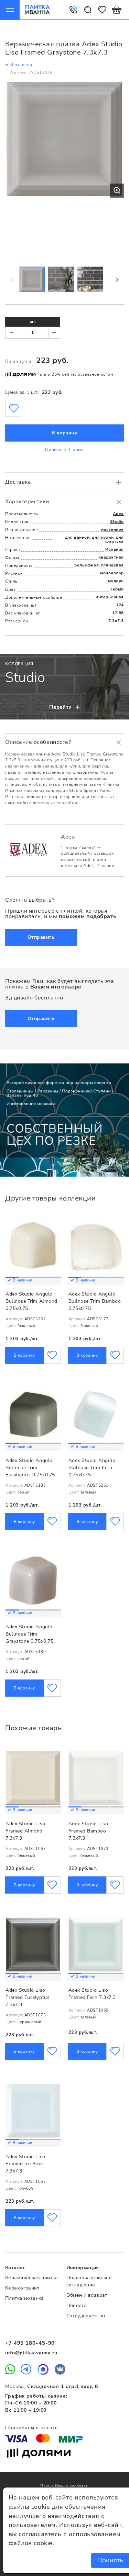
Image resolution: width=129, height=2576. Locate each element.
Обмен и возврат (87, 2295)
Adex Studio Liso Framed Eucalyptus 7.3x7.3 (28, 1997)
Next (117, 280)
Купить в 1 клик (64, 450)
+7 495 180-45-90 (30, 2343)
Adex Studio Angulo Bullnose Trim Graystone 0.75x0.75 (29, 1634)
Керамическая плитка (31, 2278)
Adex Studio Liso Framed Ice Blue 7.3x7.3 (25, 2164)
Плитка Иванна (38, 10)
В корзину (65, 433)
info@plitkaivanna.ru (31, 2353)
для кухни (103, 537)
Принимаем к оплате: (32, 2428)
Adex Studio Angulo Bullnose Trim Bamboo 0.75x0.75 (95, 1301)
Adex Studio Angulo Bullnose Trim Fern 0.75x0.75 (92, 1467)
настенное (112, 529)
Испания (115, 549)
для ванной (77, 537)
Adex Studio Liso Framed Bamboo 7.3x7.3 (88, 1831)
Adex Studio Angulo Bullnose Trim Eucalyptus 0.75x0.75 (30, 1467)
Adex (118, 514)
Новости (77, 2305)
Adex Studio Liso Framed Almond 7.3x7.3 (25, 1831)
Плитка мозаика (25, 2298)
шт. (33, 321)
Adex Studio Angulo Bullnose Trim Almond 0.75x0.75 (31, 1301)
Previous (12, 280)
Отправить (41, 937)
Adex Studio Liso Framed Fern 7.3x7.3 (92, 1994)
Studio (117, 522)
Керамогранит (22, 2288)
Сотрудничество (86, 2316)
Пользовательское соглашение (89, 2281)
